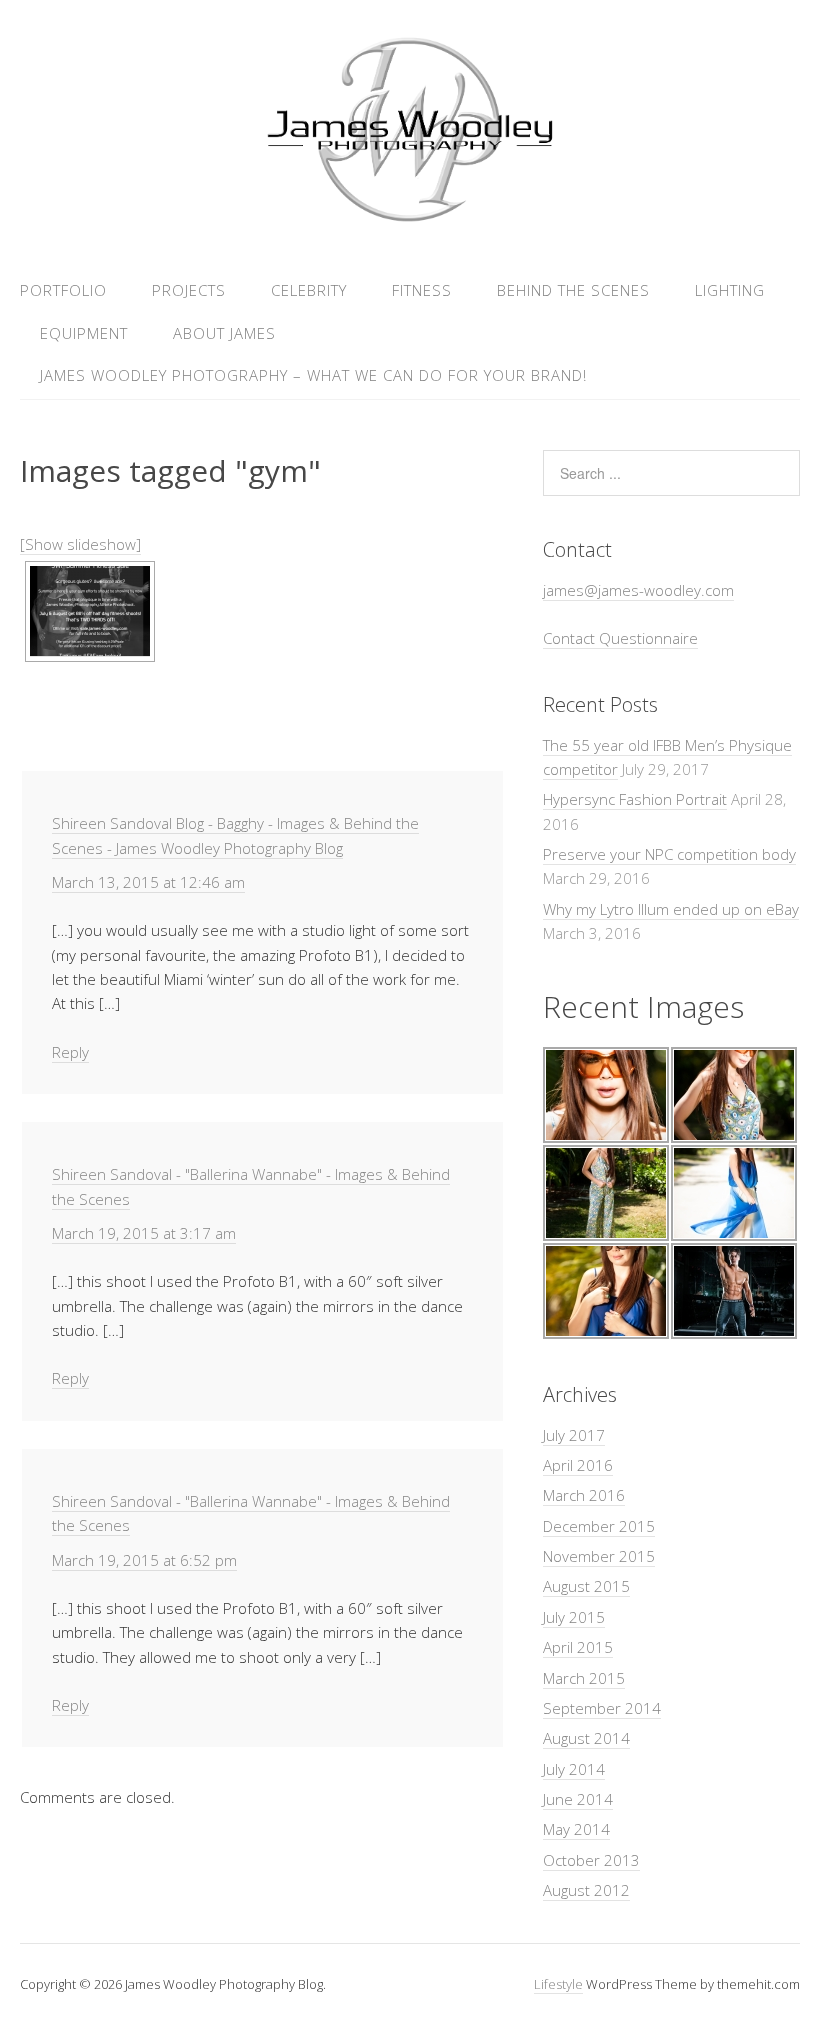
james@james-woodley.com (638, 590)
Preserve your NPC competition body (669, 854)
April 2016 (578, 1465)
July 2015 (574, 1617)
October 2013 (591, 1860)
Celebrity (309, 290)
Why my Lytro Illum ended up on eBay (671, 909)
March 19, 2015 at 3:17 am (144, 1233)
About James (224, 333)
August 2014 (586, 1738)
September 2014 (602, 1708)
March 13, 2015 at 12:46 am (148, 882)
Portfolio (63, 290)
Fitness (422, 290)
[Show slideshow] (80, 544)
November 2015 (599, 1556)
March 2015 (584, 1678)
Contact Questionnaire (620, 638)
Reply (70, 1052)
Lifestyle (558, 1984)
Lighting (730, 290)
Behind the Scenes (573, 290)
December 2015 (599, 1526)
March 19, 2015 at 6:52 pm (144, 1560)
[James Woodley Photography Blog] (409, 218)
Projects (189, 290)
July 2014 (574, 1769)
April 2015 (578, 1647)
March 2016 (584, 1495)
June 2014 (578, 1799)
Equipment (84, 333)
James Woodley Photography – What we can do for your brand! (313, 375)
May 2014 (576, 1829)
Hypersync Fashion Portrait (635, 799)
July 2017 (574, 1435)
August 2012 (586, 1890)
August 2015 (586, 1586)
